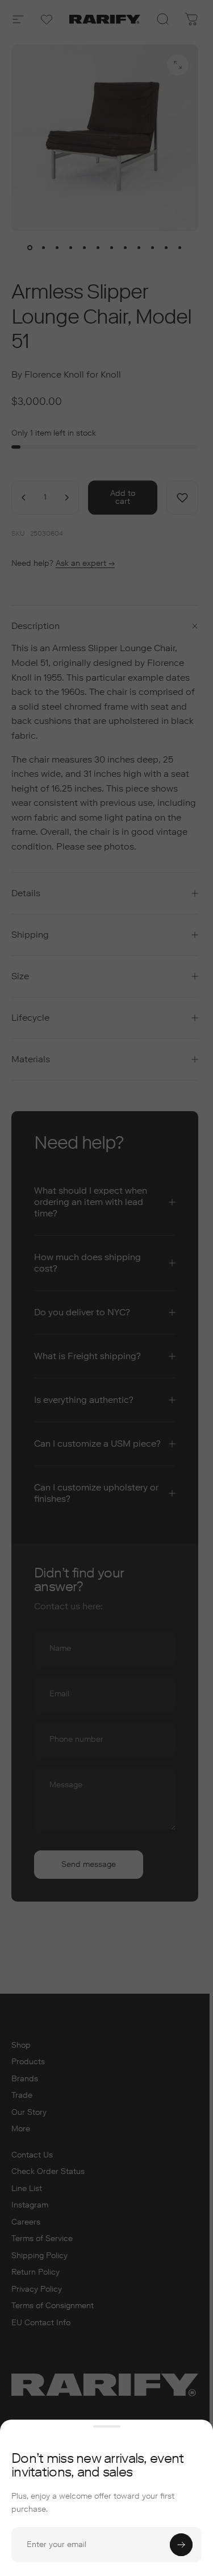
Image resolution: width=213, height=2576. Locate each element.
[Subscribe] (181, 2545)
